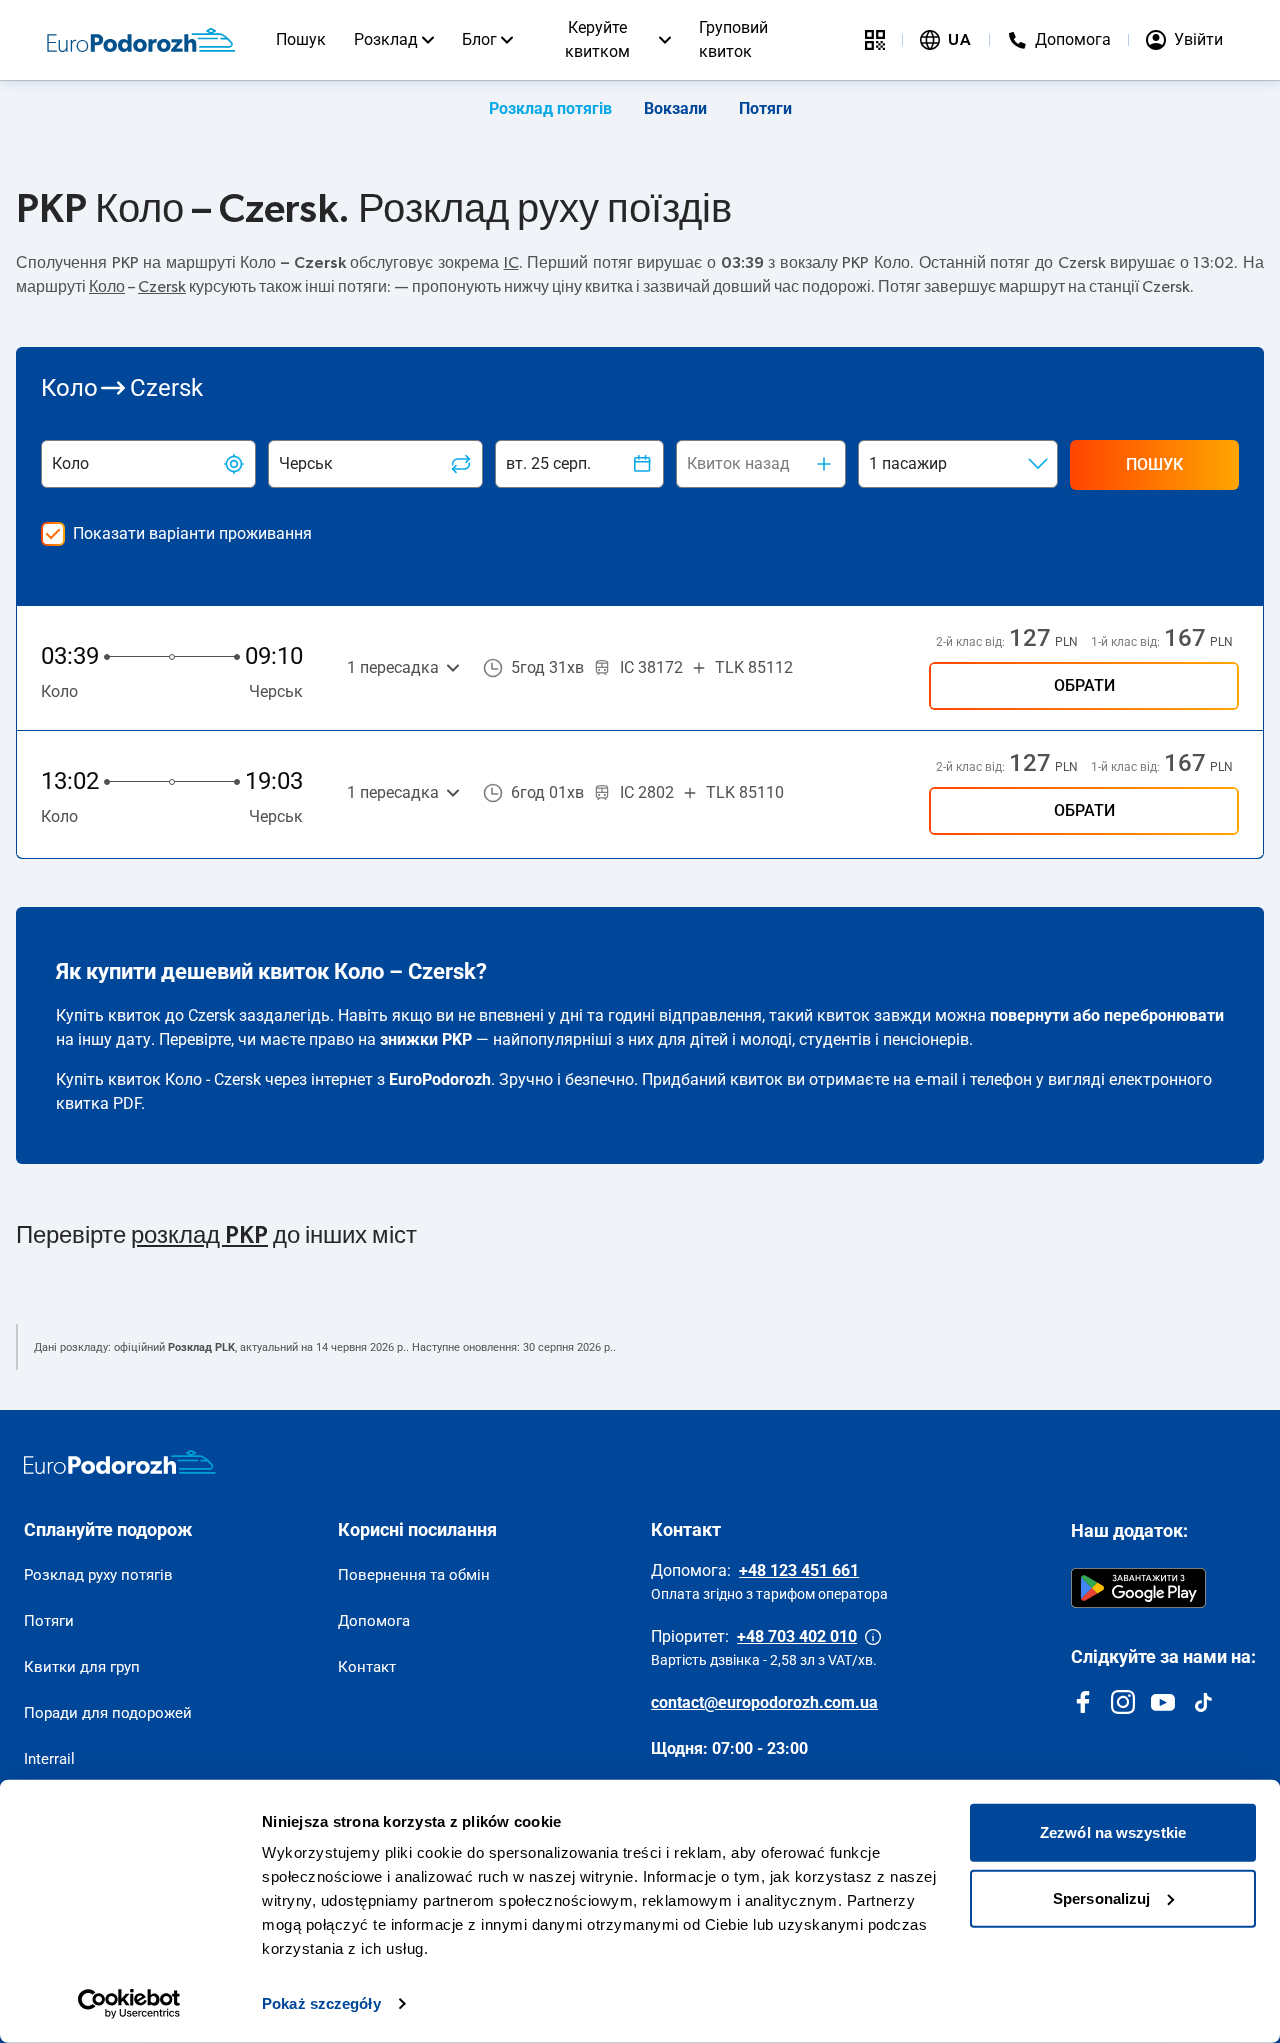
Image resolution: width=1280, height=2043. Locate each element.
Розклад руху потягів (98, 1575)
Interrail (49, 1759)
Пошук (301, 39)
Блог (479, 39)
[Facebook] (1083, 1702)
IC (511, 263)
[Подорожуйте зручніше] (875, 40)
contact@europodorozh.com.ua (764, 1702)
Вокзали (675, 108)
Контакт (367, 1667)
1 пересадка (393, 667)
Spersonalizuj (1101, 1897)
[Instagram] (1123, 1702)
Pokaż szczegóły (321, 2003)
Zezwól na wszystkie (1113, 1832)
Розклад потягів (550, 108)
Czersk (162, 287)
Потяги (765, 108)
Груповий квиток (733, 39)
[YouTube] (1163, 1702)
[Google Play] (1138, 1588)
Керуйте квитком (597, 39)
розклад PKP (199, 1236)
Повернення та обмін (414, 1575)
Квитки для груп (82, 1667)
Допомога (374, 1621)
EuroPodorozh (440, 1079)
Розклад (386, 39)
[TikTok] (1203, 1702)
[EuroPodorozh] (120, 1462)
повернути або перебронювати (1107, 1015)
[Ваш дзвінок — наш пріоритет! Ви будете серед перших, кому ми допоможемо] (873, 1637)
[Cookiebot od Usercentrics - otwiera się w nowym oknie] (129, 2004)
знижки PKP (426, 1039)
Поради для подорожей (108, 1713)
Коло (107, 287)
